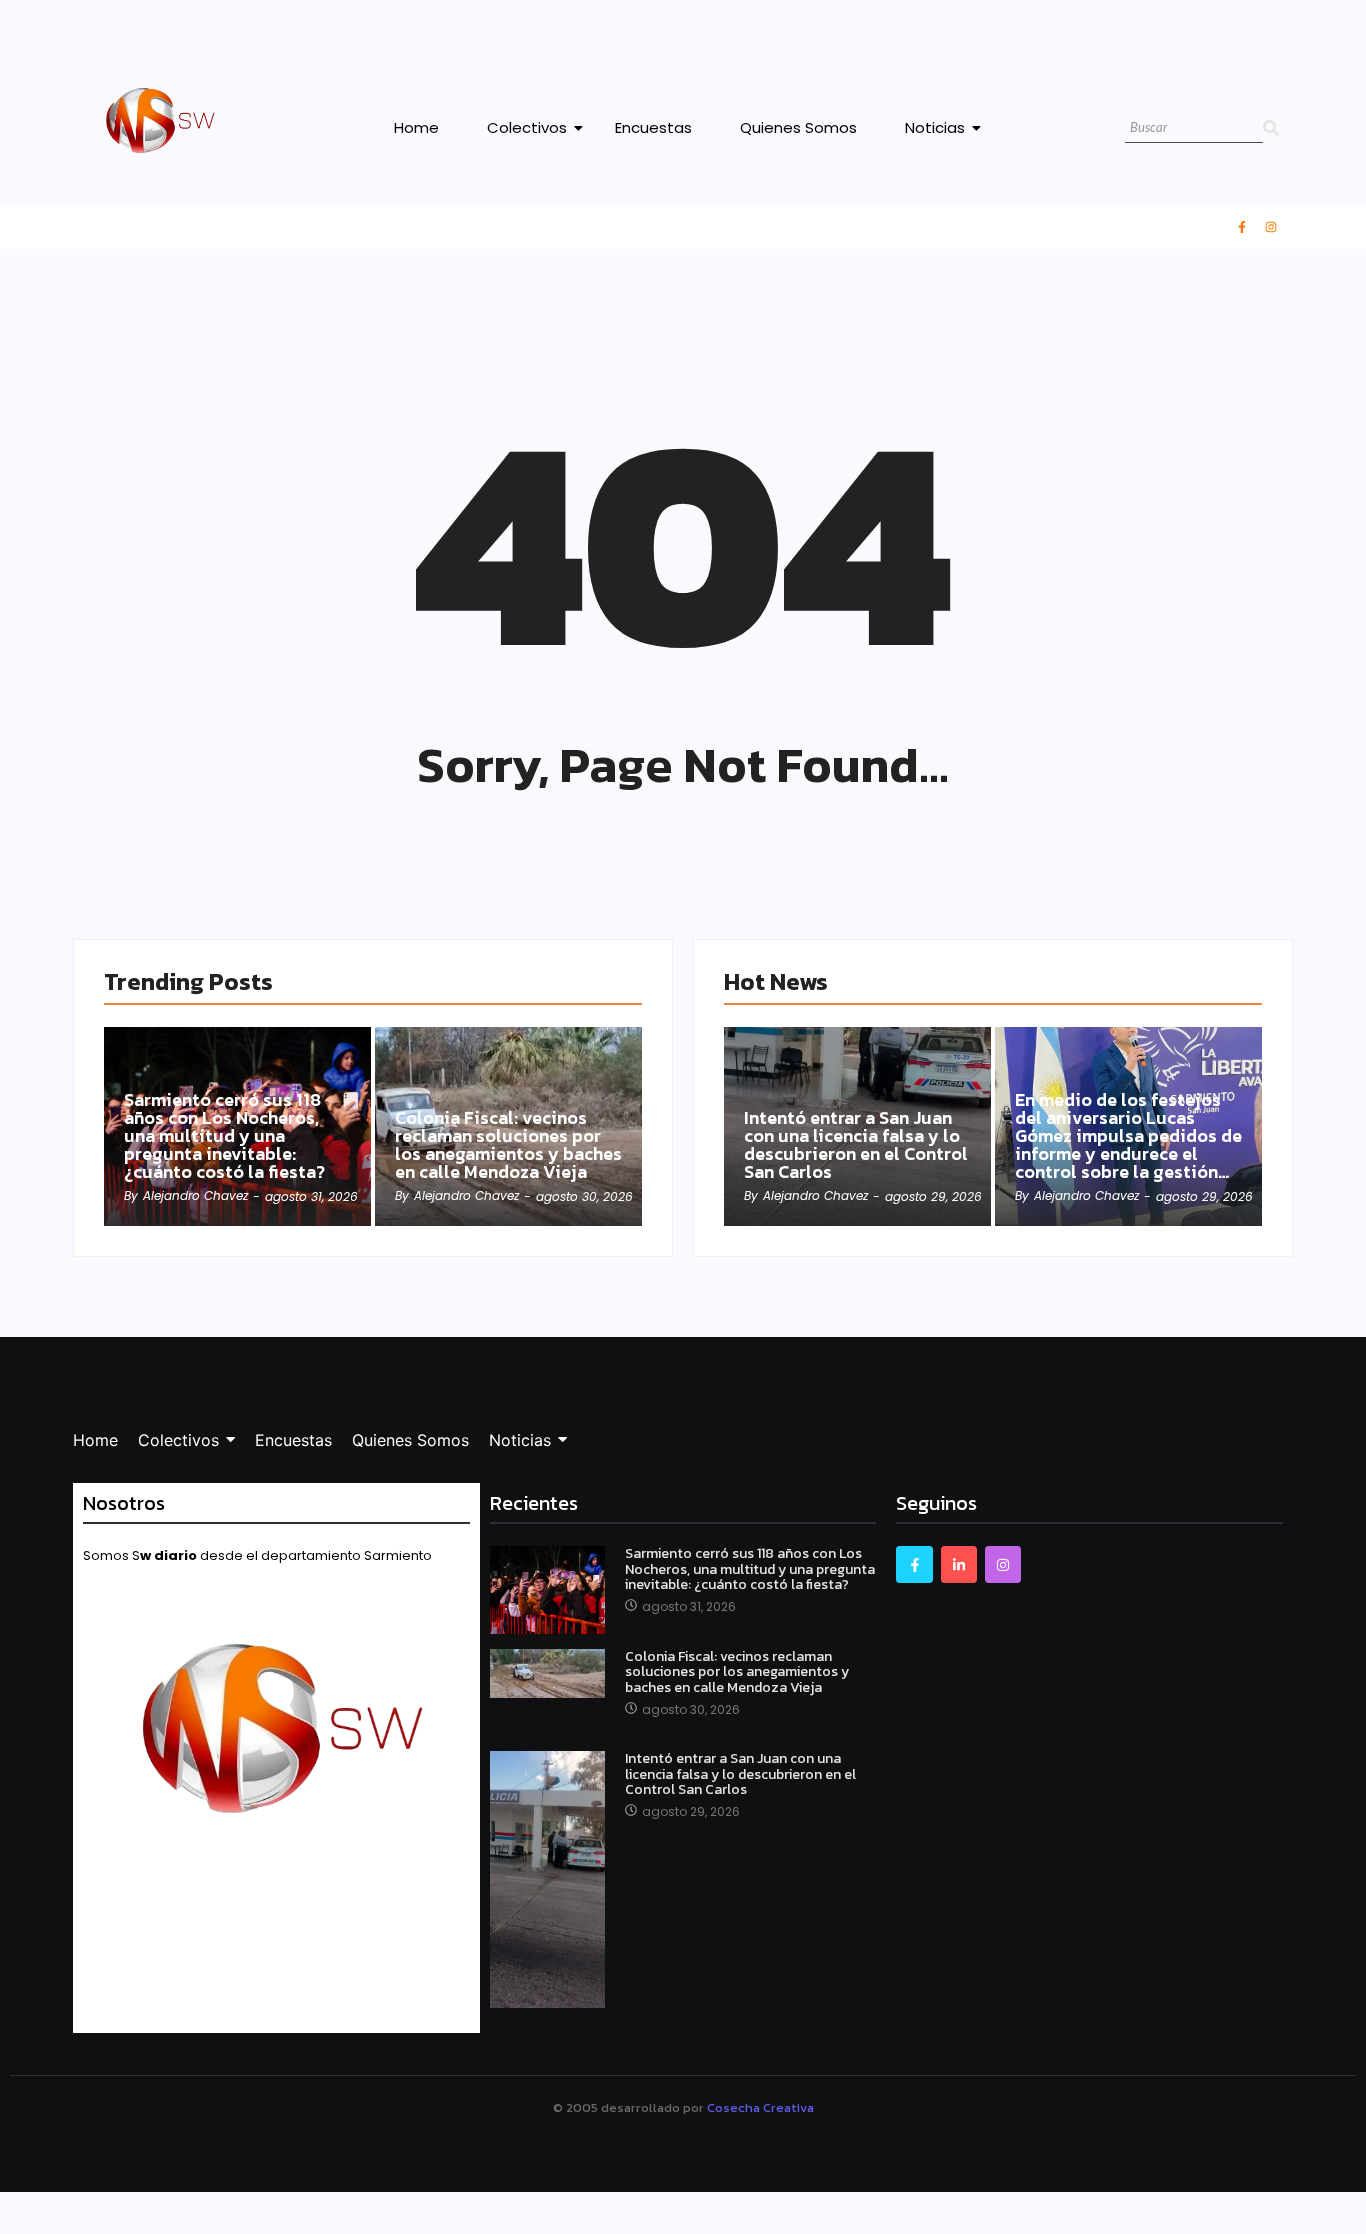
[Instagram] (1271, 227)
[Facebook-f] (1242, 227)
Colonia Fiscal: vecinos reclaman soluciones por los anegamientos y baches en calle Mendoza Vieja (508, 1145)
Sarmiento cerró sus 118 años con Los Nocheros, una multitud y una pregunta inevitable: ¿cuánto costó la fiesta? (224, 1136)
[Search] (1271, 128)
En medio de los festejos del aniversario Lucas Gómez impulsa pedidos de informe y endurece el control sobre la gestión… (1128, 1136)
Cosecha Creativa (760, 2107)
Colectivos (527, 127)
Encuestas (653, 127)
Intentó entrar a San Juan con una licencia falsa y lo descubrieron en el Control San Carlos (856, 1145)
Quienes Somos (798, 127)
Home (416, 127)
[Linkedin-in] (959, 1564)
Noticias (935, 127)
